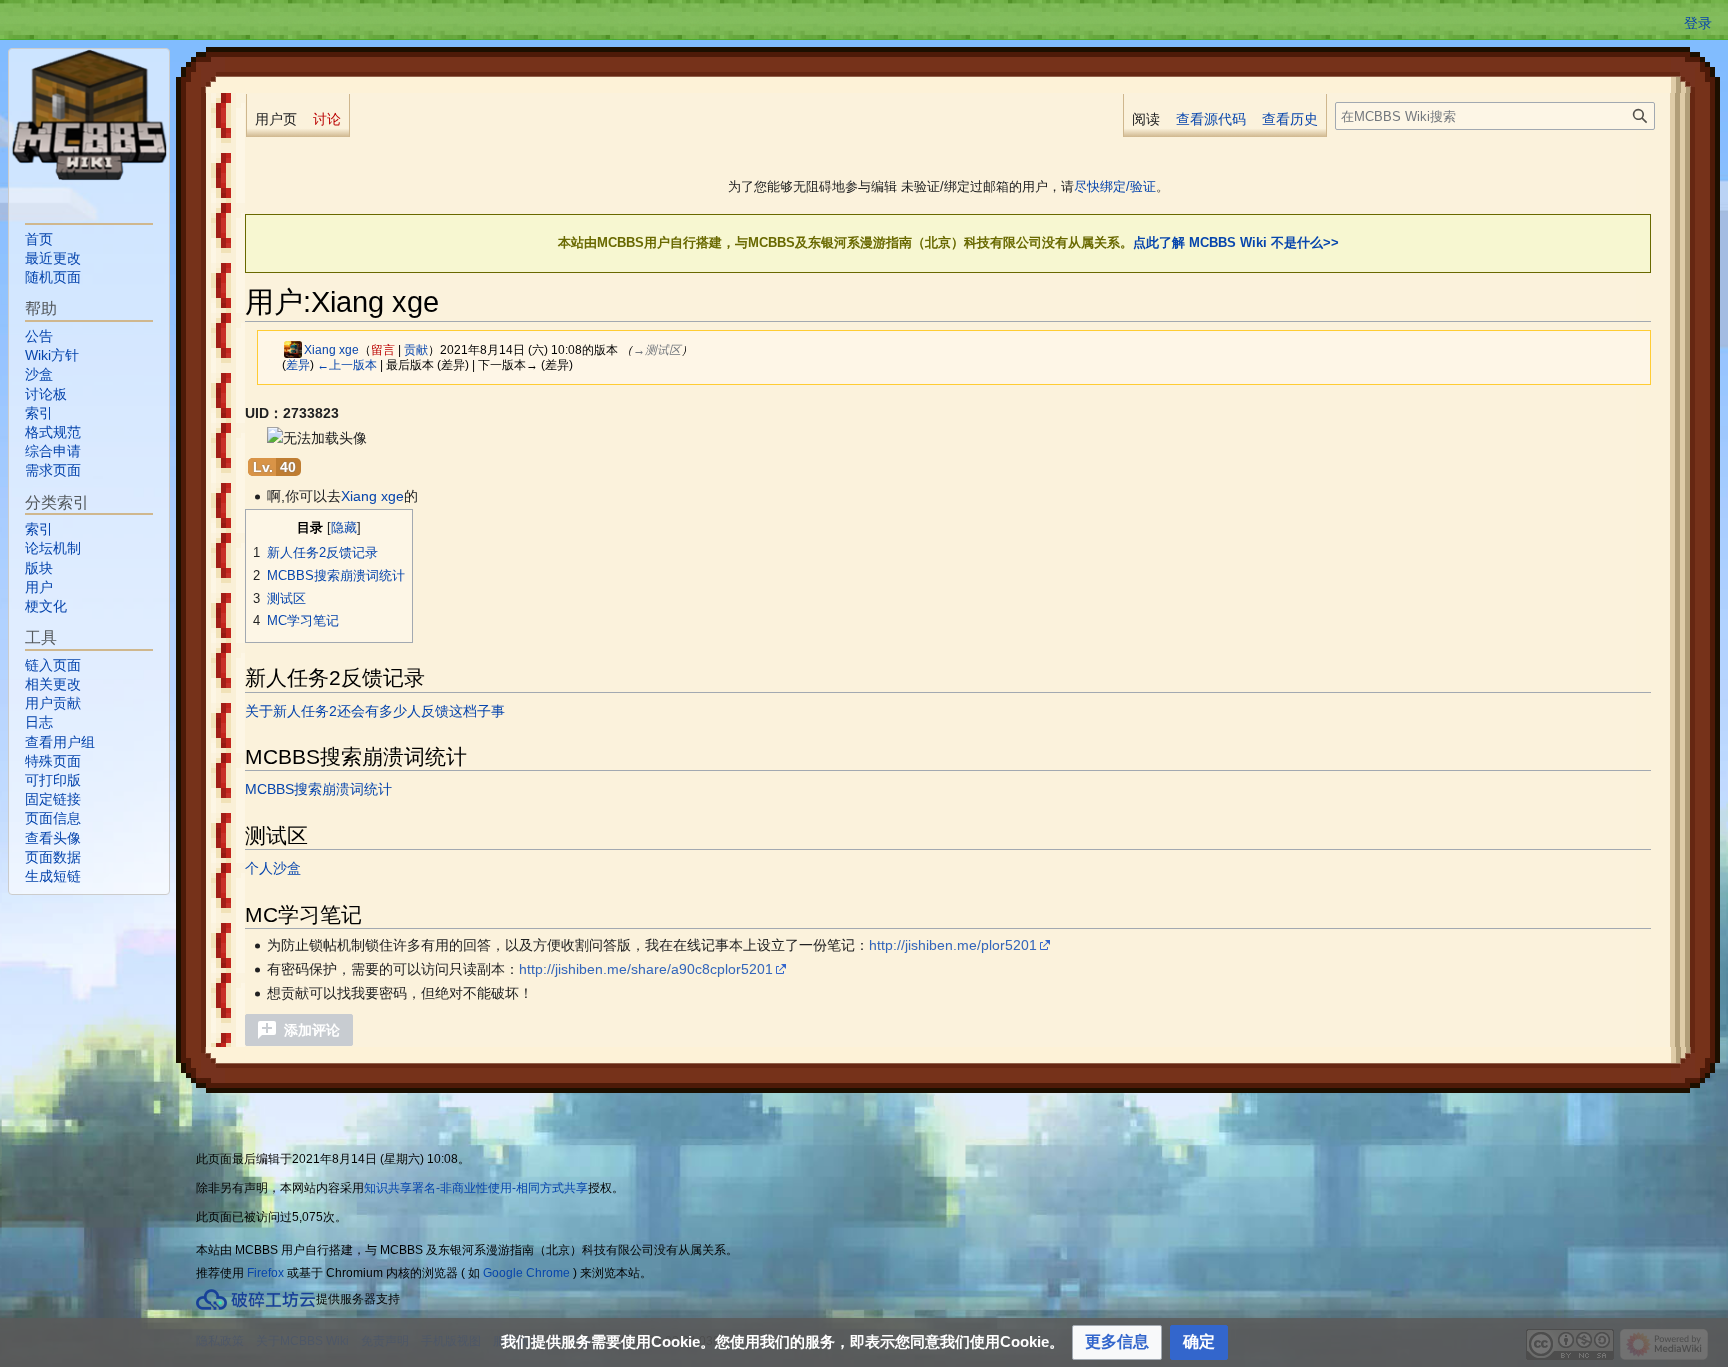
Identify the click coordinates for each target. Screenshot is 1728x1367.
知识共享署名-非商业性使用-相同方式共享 (476, 1188)
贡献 (416, 349)
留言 (383, 349)
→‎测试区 (657, 349)
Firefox (265, 1273)
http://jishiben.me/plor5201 (953, 945)
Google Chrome (526, 1273)
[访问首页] (89, 115)
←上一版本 (347, 364)
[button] (299, 1030)
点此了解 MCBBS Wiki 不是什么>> (1236, 242)
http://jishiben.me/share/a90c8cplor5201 (646, 969)
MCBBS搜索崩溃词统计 (318, 789)
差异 (298, 364)
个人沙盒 (273, 868)
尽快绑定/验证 (1115, 186)
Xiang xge (372, 496)
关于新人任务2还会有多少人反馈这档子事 (375, 711)
